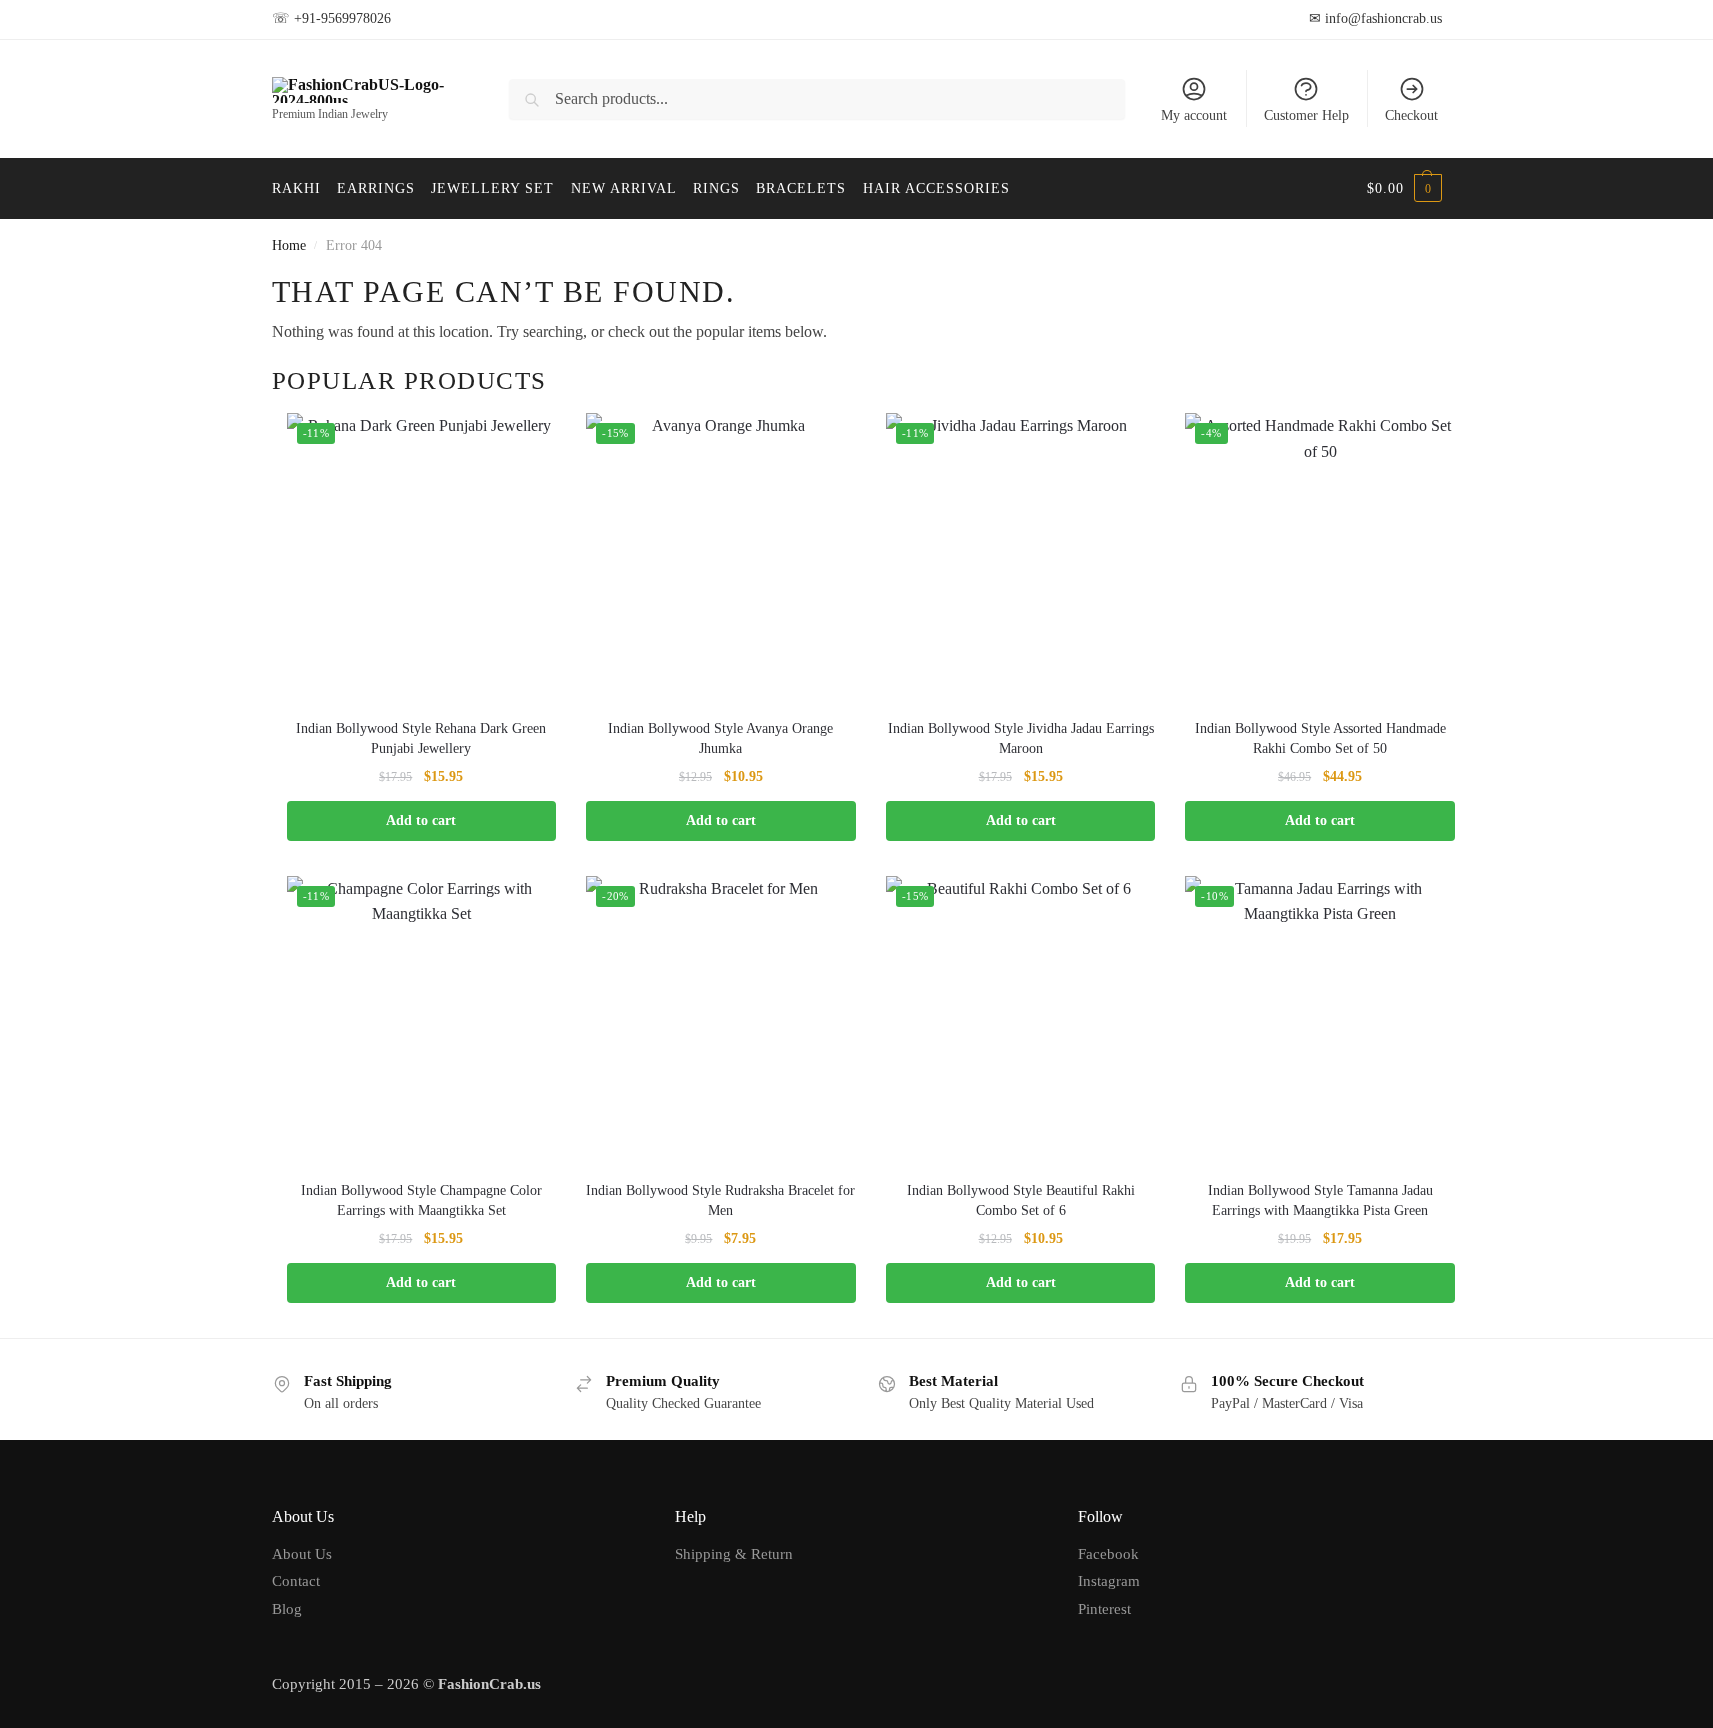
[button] (1404, 189)
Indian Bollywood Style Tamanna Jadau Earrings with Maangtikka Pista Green (1320, 1200)
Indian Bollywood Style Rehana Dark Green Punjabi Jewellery (421, 738)
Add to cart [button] (421, 820)
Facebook (1108, 1554)
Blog (287, 1609)
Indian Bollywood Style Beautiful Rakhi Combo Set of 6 (1021, 1200)
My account (1194, 115)
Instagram (1109, 1581)
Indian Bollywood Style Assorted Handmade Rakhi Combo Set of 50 (1320, 738)
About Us (302, 1554)
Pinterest (1104, 1609)
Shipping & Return (734, 1554)
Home (289, 245)
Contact (296, 1581)
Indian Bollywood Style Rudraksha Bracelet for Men (720, 1200)
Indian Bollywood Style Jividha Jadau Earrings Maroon (1021, 738)
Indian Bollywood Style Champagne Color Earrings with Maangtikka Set (421, 1200)
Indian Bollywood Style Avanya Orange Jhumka (720, 738)
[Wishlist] (526, 443)
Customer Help (1306, 115)
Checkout (1411, 115)
